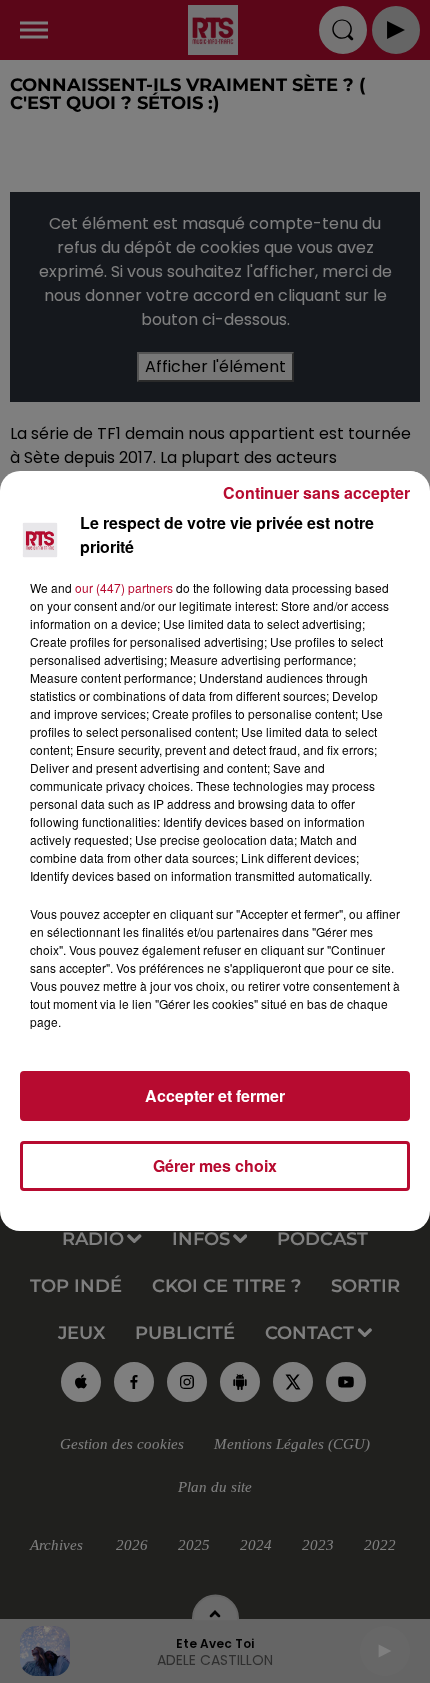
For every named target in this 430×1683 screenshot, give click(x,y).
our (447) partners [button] (124, 587)
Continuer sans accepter (316, 492)
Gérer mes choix (215, 1165)
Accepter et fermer (215, 1095)
